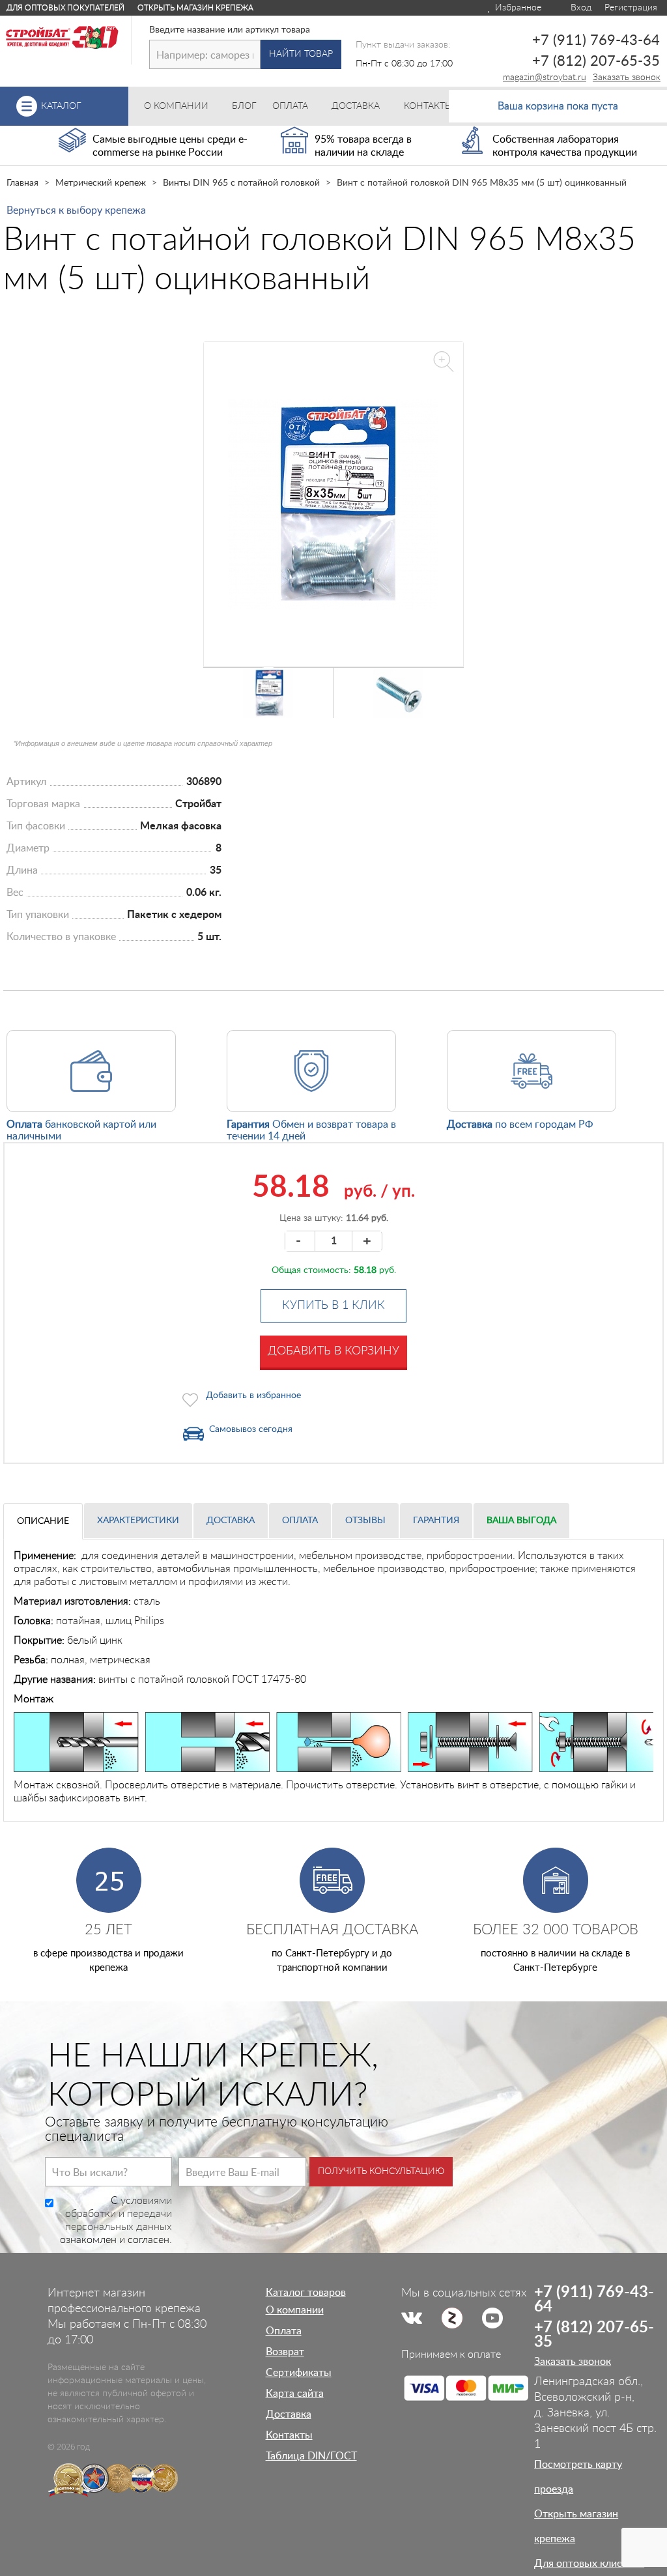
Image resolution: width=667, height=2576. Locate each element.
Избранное (517, 8)
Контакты (289, 2435)
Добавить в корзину (333, 1351)
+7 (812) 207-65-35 (596, 61)
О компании (295, 2310)
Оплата (300, 1521)
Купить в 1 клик (333, 1306)
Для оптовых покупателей (65, 8)
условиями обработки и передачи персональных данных (119, 2214)
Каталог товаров (306, 2293)
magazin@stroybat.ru (545, 78)
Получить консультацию (381, 2171)
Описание (43, 1521)
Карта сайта (295, 2394)
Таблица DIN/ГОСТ (311, 2456)
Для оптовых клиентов (589, 2564)
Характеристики (138, 1521)
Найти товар (301, 54)
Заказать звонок (627, 78)
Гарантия (436, 1521)
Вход (580, 8)
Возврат (285, 2352)
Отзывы (365, 1521)
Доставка (231, 1521)
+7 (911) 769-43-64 (596, 40)
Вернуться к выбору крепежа (76, 210)
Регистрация (631, 8)
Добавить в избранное (253, 1395)
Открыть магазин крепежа (195, 8)
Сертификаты (299, 2373)
